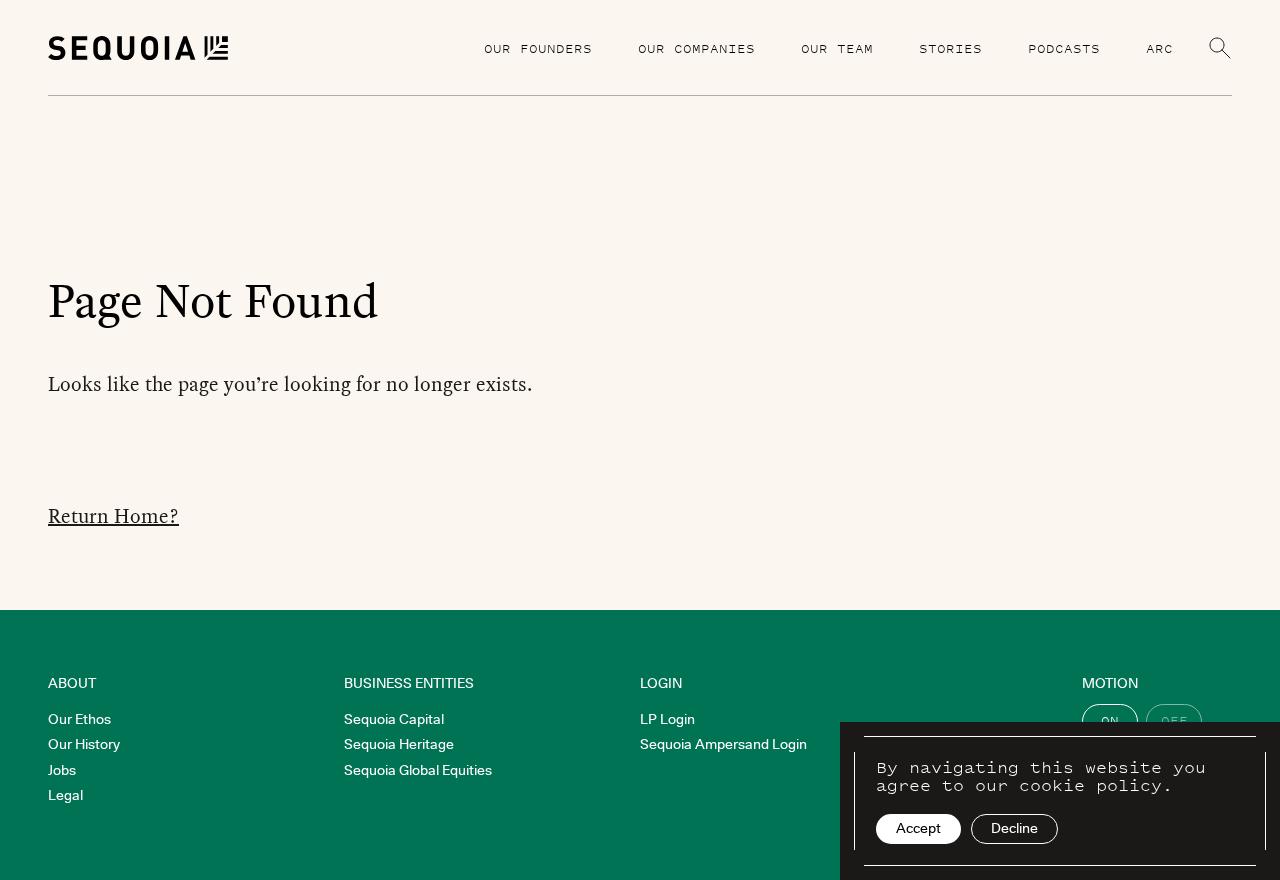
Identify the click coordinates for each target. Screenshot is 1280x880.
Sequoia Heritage (399, 744)
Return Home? (113, 516)
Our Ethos (79, 719)
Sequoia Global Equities (418, 770)
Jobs (62, 770)
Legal (65, 795)
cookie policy (1090, 785)
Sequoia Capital (394, 719)
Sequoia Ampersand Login (723, 744)
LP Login (667, 719)
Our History (84, 744)
